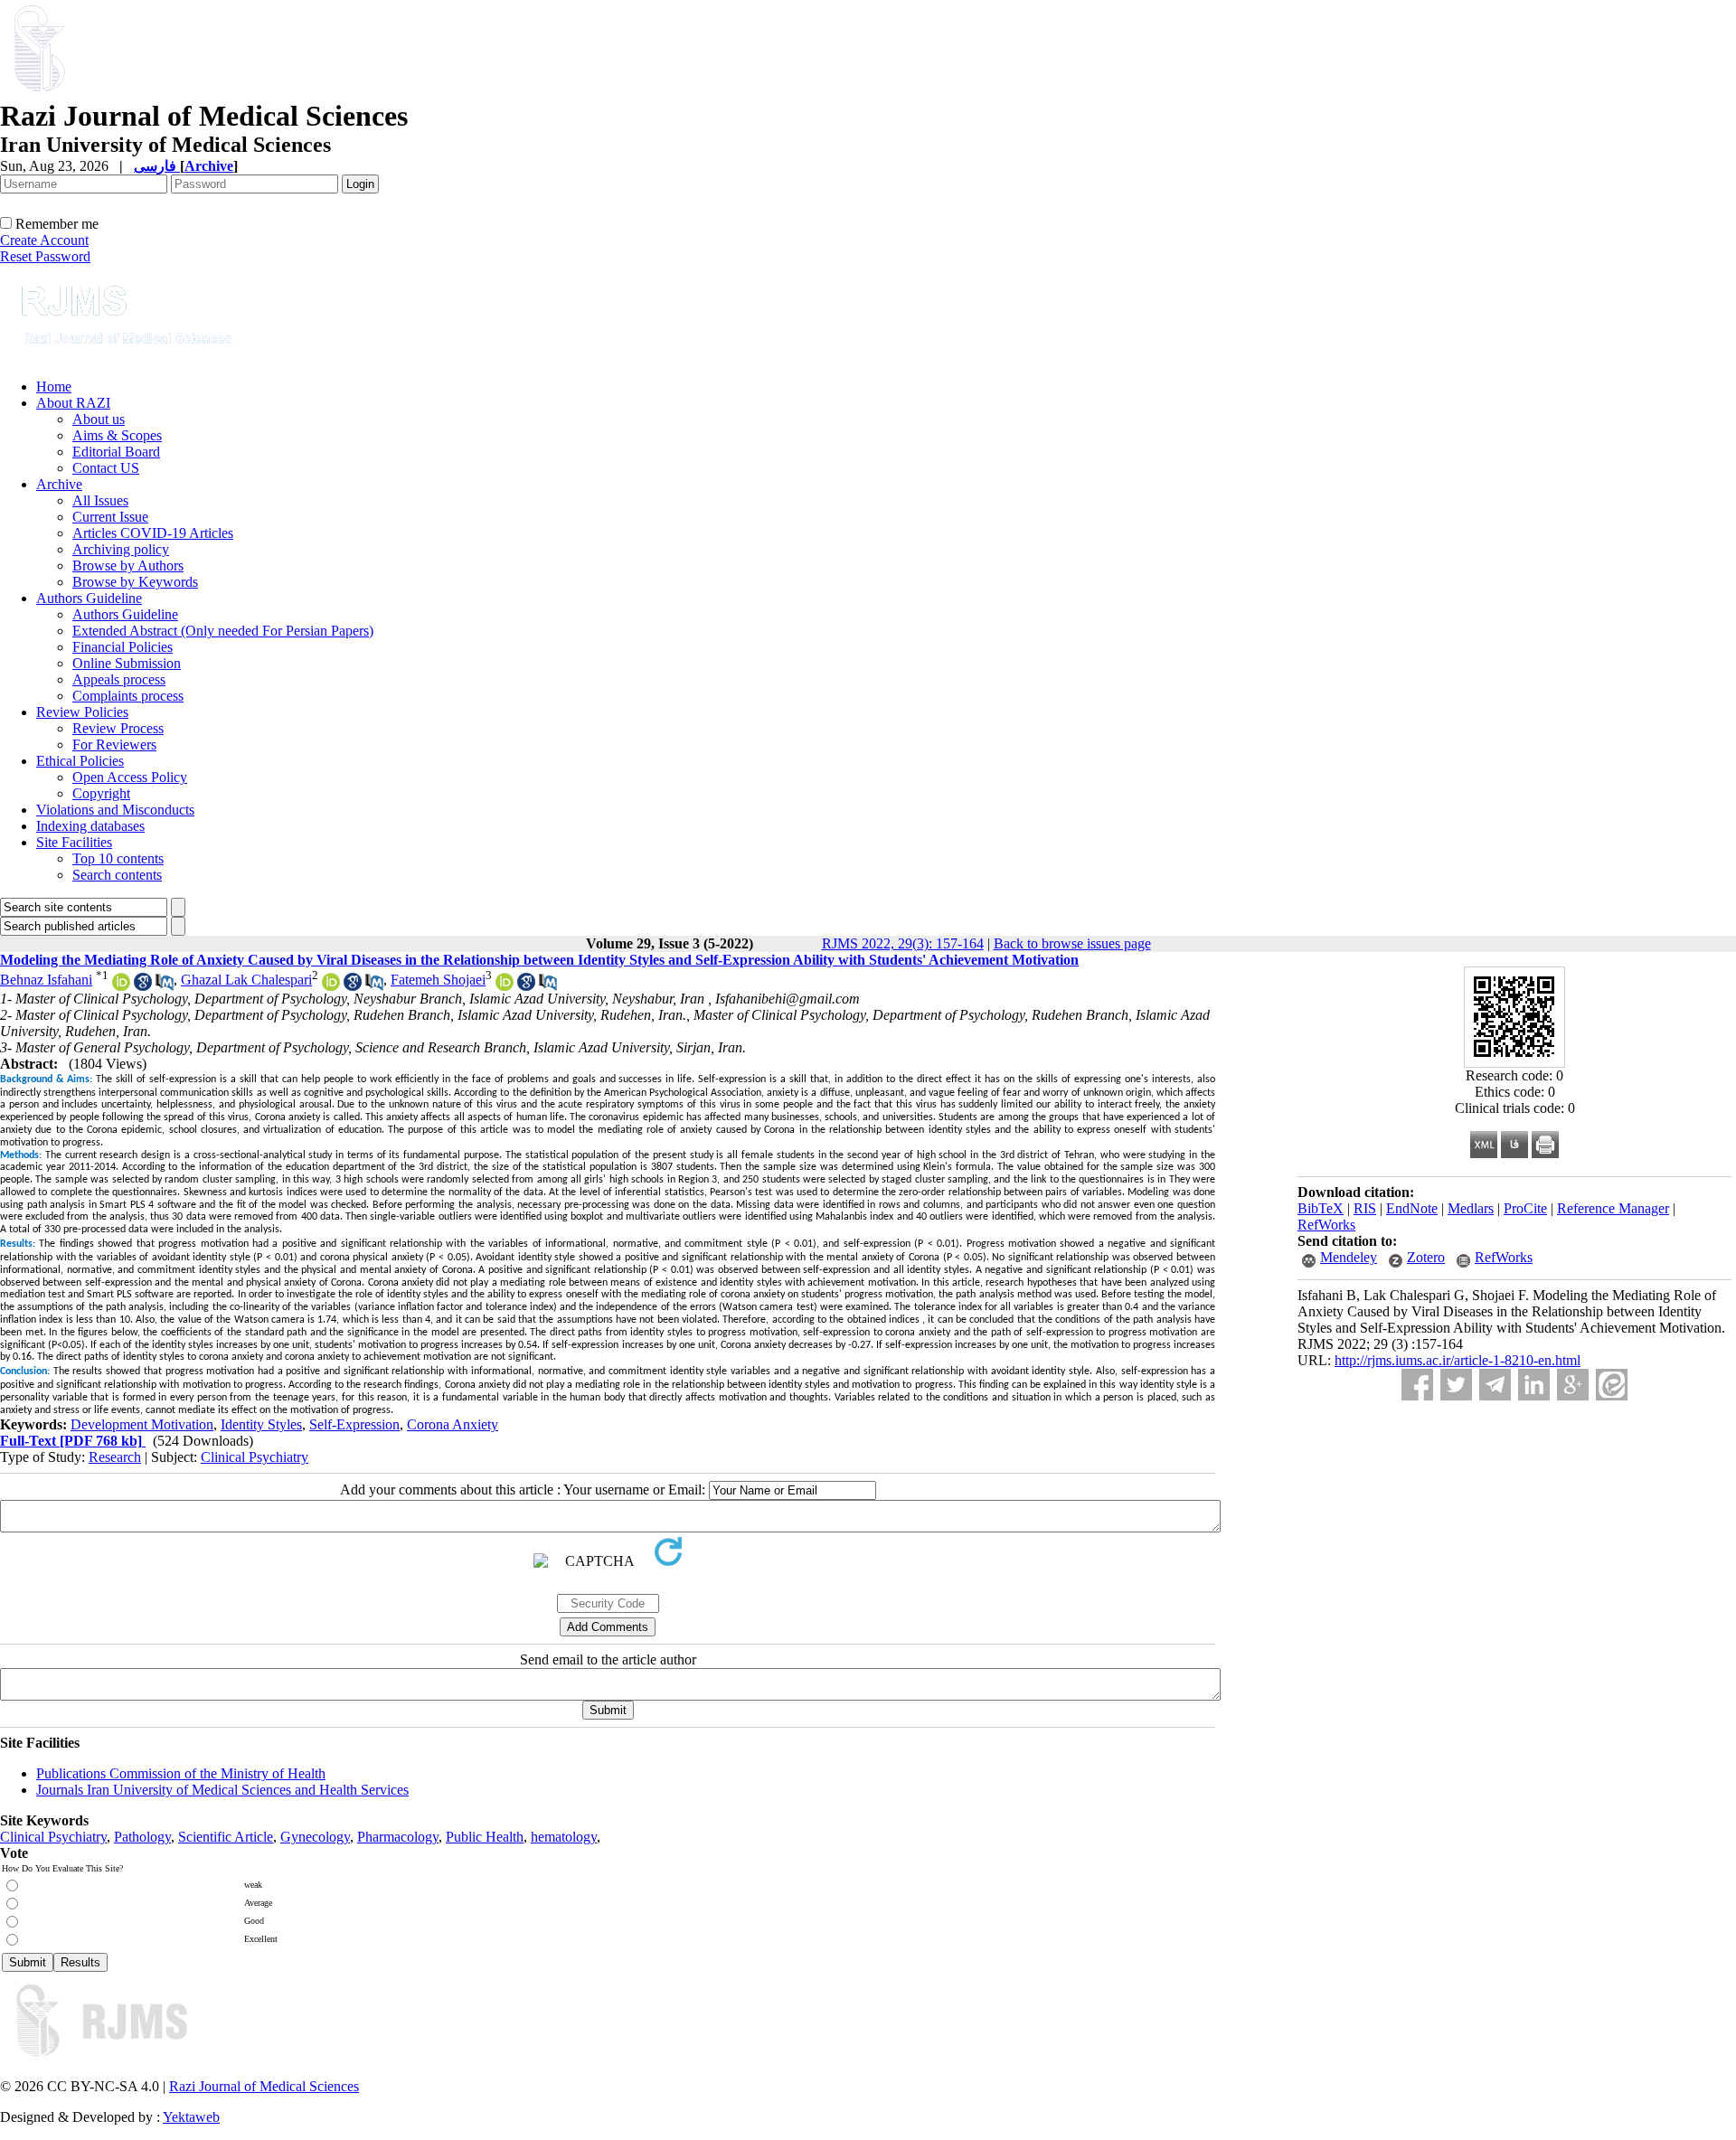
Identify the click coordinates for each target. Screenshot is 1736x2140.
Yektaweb (191, 2117)
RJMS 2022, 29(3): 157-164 (903, 943)
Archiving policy (121, 549)
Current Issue (110, 517)
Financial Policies (123, 647)
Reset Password (45, 256)
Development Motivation (142, 1424)
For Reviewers (114, 745)
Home (54, 387)
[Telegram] (1495, 1385)
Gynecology (315, 1837)
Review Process (118, 728)
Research (115, 1457)
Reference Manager (1613, 1208)
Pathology (142, 1837)
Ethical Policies (80, 761)
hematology (564, 1837)
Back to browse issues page (1072, 943)
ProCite (1525, 1208)
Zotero (1426, 1257)
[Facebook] (1417, 1385)
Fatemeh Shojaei (438, 980)
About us (99, 419)
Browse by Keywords (135, 582)
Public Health (485, 1837)
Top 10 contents (118, 858)
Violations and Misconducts (115, 810)
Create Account (44, 240)
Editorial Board (116, 452)
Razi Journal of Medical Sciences (264, 2086)
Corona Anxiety (453, 1424)
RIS (1365, 1208)
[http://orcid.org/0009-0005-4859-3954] (121, 986)
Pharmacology (398, 1837)
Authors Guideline (89, 598)
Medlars (1471, 1208)
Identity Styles (261, 1424)
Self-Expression (354, 1424)
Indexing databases (90, 826)
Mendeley (1349, 1257)
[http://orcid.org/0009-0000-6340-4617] (331, 986)
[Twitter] (1456, 1385)
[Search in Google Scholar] (143, 986)
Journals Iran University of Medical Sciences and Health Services (222, 1790)
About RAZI (73, 403)
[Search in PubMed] (165, 986)
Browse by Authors (128, 566)
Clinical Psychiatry (255, 1457)
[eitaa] (1612, 1385)
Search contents (117, 875)
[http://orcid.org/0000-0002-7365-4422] (505, 986)
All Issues (100, 500)
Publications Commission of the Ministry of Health (181, 1773)
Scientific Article (226, 1837)
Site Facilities (74, 842)
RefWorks (1326, 1225)
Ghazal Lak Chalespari (246, 980)
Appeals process (119, 679)
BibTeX (1321, 1208)
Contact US (106, 468)
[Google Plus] (1573, 1385)
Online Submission (127, 663)
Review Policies (82, 712)
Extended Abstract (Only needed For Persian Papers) (223, 631)
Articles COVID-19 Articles (153, 533)
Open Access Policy (130, 777)
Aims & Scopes (117, 435)
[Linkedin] (1534, 1385)
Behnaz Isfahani (46, 980)
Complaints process (128, 696)
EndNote (1412, 1208)
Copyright (101, 793)
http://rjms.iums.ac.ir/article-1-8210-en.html (1458, 1360)
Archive (59, 484)
